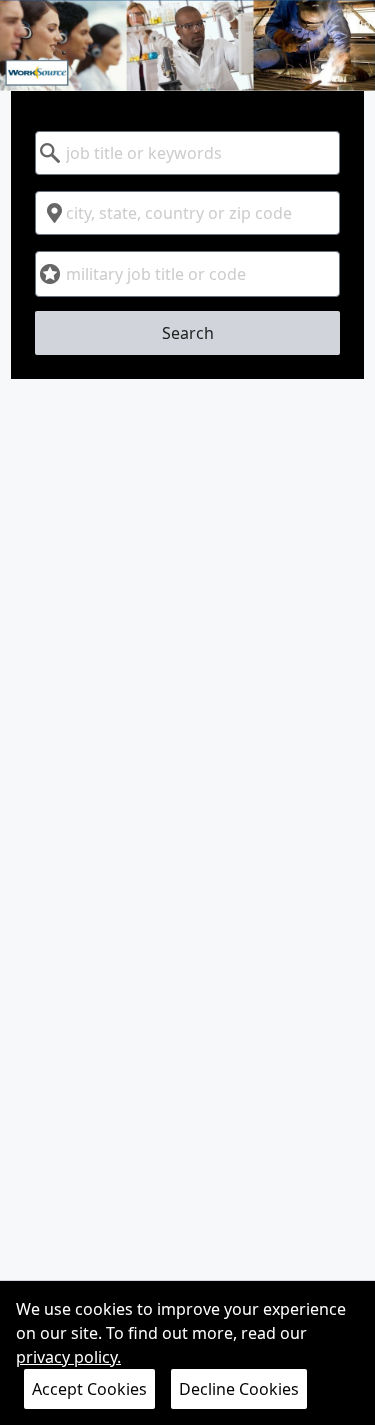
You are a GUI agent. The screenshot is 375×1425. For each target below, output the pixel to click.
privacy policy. (68, 1357)
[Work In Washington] (187, 45)
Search (188, 333)
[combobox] (187, 153)
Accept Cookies (89, 1389)
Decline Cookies (239, 1389)
